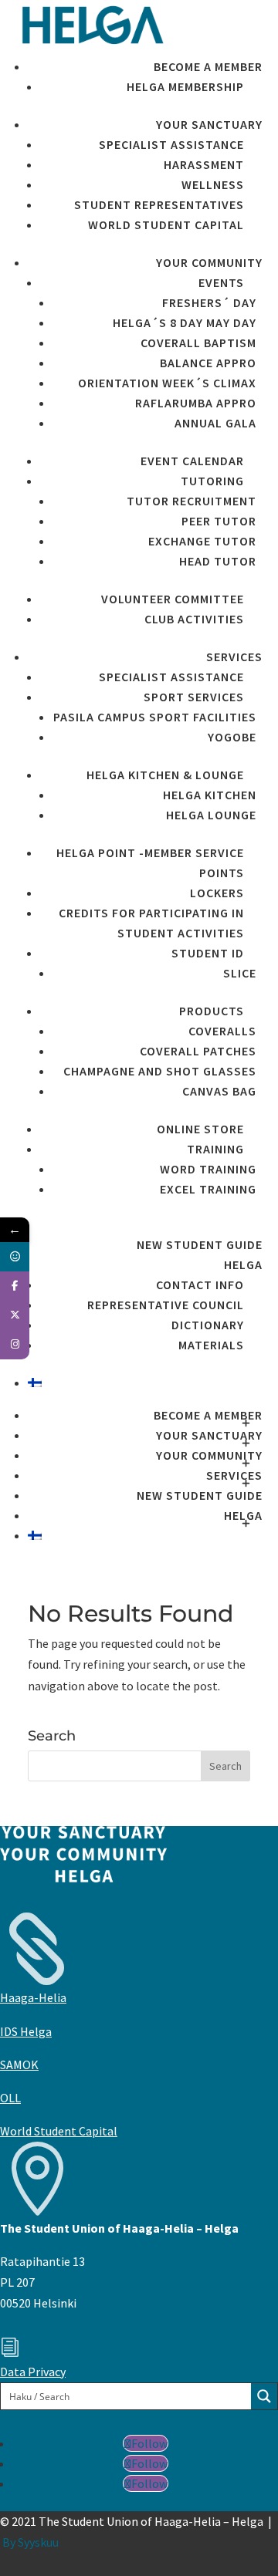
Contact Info (200, 1285)
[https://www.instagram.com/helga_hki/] (15, 1345)
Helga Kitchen (210, 795)
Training (215, 1149)
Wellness (213, 184)
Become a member (208, 66)
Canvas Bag (219, 1091)
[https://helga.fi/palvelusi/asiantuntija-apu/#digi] (15, 1257)
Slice (240, 973)
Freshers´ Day (209, 302)
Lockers (217, 893)
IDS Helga (26, 2031)
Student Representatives (159, 204)
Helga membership (185, 86)
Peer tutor (219, 521)
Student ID (208, 953)
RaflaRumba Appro (196, 403)
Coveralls (222, 1031)
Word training (208, 1169)
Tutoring (212, 481)
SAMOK (19, 2065)
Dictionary (208, 1325)
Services (234, 657)
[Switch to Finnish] (145, 1383)
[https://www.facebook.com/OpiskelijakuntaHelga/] (15, 1286)
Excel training (208, 1189)
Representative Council (166, 1305)
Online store (200, 1129)
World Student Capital (166, 225)
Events (221, 282)
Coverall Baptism (198, 343)
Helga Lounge (211, 815)
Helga (243, 1264)
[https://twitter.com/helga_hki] (15, 1315)
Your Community (209, 262)
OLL (10, 2098)
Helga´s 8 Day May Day (185, 322)
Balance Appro (208, 363)
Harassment (204, 164)
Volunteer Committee (173, 599)
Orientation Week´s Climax (167, 383)
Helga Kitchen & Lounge (165, 775)
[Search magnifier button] (264, 2396)
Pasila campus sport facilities (155, 717)
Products (212, 1011)
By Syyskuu (31, 2542)
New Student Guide (200, 1244)
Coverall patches (198, 1051)
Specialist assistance (171, 144)
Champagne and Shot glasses (160, 1071)
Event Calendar (192, 461)
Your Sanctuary (209, 124)
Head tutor (218, 561)
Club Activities (194, 619)
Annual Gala (215, 423)
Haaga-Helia (33, 1997)
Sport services (194, 697)
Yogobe (232, 737)
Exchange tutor (202, 541)
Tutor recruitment (192, 501)
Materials (211, 1345)
